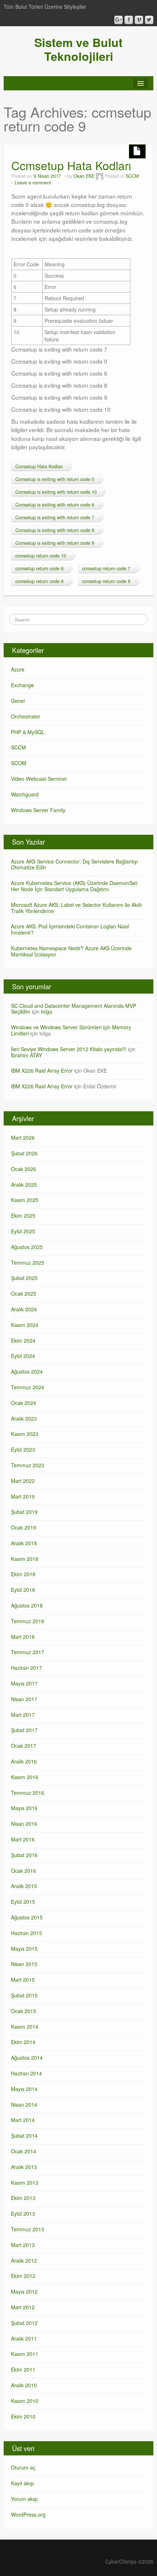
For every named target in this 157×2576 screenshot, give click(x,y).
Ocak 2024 (24, 1403)
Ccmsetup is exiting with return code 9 (55, 543)
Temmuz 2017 (28, 1652)
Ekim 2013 (23, 2198)
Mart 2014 (23, 2120)
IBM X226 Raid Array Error (42, 1070)
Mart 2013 (23, 2245)
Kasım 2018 (25, 1559)
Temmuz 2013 (28, 2229)
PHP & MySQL (28, 732)
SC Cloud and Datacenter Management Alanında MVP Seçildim (74, 1009)
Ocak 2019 (24, 1527)
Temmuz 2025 (28, 1262)
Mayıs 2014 (24, 2089)
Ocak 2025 (24, 1293)
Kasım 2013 (25, 2182)
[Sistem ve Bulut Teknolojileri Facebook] (129, 20)
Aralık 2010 (24, 2385)
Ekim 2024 (23, 1340)
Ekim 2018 (23, 1574)
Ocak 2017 (24, 1746)
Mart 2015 (23, 1980)
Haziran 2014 (26, 2073)
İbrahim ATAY (26, 1055)
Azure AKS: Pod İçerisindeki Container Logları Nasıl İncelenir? (70, 929)
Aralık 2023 (24, 1418)
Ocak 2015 (24, 2011)
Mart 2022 (23, 1481)
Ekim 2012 (23, 2276)
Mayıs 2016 (24, 1808)
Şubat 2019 (24, 1512)
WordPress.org (28, 2514)
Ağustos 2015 (27, 1917)
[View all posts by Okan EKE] (100, 176)
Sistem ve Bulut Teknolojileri (78, 49)
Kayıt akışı (22, 2483)
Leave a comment (33, 183)
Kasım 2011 (25, 2354)
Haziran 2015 (26, 1933)
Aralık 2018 (24, 1543)
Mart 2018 (23, 1637)
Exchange (22, 685)
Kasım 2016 (25, 1777)
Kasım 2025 (25, 1200)
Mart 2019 (23, 1496)
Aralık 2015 (24, 1886)
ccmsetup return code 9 (106, 581)
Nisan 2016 (24, 1824)
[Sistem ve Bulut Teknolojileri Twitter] (149, 20)
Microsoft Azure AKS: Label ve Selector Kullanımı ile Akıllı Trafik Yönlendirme (76, 908)
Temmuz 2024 (28, 1387)
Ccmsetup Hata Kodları (71, 165)
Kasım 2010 (25, 2401)
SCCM (132, 176)
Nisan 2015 (24, 1964)
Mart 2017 (23, 1715)
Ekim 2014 (23, 2042)
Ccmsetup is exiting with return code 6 (55, 505)
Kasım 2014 (25, 2027)
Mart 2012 (23, 2307)
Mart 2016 (23, 1839)
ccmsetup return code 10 (41, 556)
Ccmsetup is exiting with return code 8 (55, 530)
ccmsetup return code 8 (39, 581)
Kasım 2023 (25, 1434)
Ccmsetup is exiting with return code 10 (56, 492)
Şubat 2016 (24, 1855)
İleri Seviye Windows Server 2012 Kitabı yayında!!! (69, 1049)
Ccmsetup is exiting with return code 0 (55, 479)
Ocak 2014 (24, 2151)
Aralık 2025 (24, 1185)
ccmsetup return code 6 (39, 568)
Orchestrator (26, 716)
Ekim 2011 (23, 2369)
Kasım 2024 (25, 1325)
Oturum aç (23, 2467)
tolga (47, 1011)
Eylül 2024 (23, 1356)
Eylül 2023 (23, 1449)
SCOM (19, 763)
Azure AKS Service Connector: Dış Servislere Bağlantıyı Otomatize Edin (74, 864)
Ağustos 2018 (27, 1605)
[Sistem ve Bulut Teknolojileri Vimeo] (139, 20)
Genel (18, 701)
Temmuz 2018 (28, 1621)
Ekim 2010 (23, 2416)
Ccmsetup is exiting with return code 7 (55, 517)
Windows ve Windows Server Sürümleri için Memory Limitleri (71, 1030)
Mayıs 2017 (24, 1683)
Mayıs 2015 (24, 1949)
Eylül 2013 (23, 2213)
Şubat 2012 (24, 2323)
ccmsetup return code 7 (106, 568)
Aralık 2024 (24, 1309)
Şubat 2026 (24, 1153)
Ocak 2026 (24, 1169)
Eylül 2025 (23, 1231)
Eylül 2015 (23, 1902)
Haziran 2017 (26, 1668)
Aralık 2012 (24, 2260)
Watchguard (25, 794)
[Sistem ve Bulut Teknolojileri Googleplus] (118, 20)
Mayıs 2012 (24, 2291)
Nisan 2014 (24, 2105)
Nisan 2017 (24, 1699)
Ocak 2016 (24, 1871)
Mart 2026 (23, 1138)
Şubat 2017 (24, 1730)
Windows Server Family (38, 810)
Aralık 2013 (24, 2167)
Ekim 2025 (23, 1215)
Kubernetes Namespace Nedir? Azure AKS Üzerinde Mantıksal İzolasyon (71, 951)
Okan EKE (84, 176)
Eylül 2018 (23, 1590)
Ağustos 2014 (27, 2058)
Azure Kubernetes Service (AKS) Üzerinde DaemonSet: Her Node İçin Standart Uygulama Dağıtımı (75, 886)
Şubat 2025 (24, 1278)
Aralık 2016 (24, 1761)
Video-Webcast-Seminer (39, 779)
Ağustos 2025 (27, 1247)
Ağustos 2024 (27, 1371)
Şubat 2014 (24, 2135)
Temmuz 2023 (28, 1465)
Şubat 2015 (24, 1995)
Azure (18, 669)
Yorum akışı (24, 2499)
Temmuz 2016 (28, 1793)
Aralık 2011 (24, 2338)
